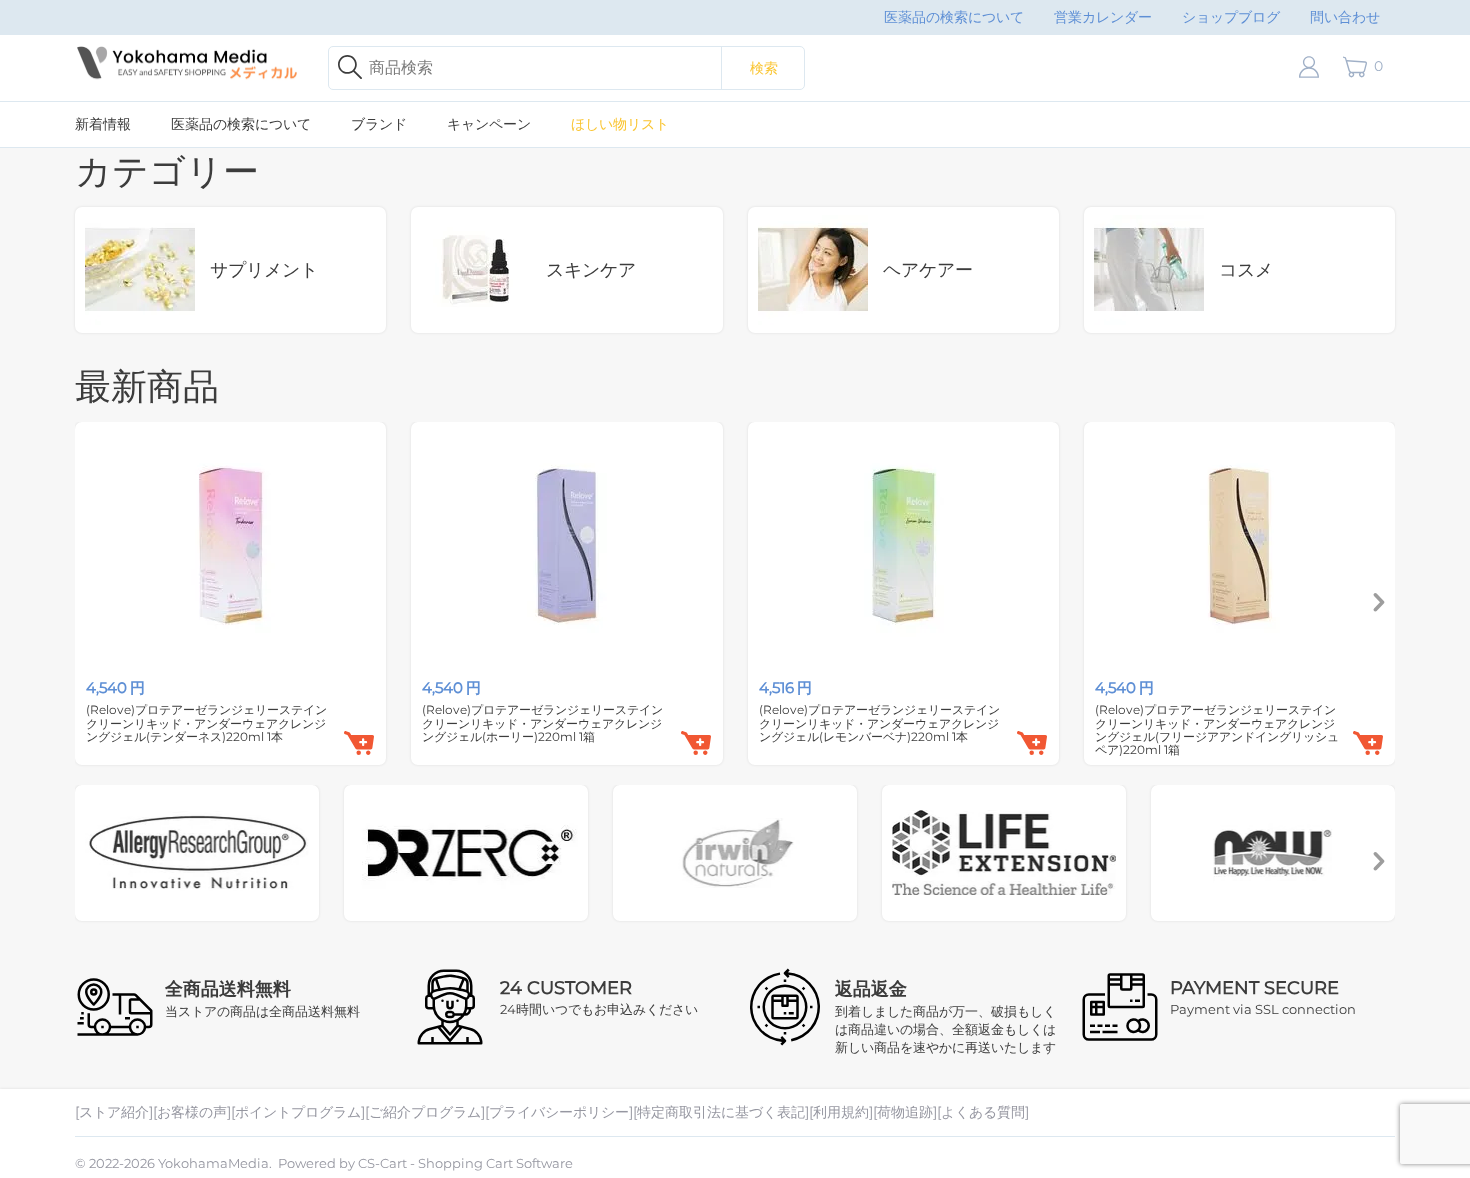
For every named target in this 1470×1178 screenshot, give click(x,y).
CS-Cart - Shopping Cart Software (465, 1163)
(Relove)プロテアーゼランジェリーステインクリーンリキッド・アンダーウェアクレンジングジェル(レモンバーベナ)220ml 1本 (879, 723)
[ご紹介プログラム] (425, 1112)
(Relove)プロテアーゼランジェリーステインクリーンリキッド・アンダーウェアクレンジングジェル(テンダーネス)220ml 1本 (206, 723)
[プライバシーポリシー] (559, 1112)
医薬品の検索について (954, 17)
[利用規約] (841, 1112)
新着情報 (103, 124)
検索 (764, 68)
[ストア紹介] (114, 1112)
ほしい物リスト (620, 124)
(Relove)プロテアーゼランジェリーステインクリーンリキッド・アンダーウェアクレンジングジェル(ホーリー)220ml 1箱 (542, 723)
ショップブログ (1231, 17)
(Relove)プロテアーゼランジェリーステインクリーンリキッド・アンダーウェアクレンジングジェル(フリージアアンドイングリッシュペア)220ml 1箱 (1217, 729)
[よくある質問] (983, 1112)
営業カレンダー (1103, 17)
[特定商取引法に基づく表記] (721, 1112)
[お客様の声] (192, 1112)
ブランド (379, 124)
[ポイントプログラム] (298, 1112)
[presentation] (1379, 603)
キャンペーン (489, 124)
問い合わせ (1345, 17)
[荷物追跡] (905, 1112)
